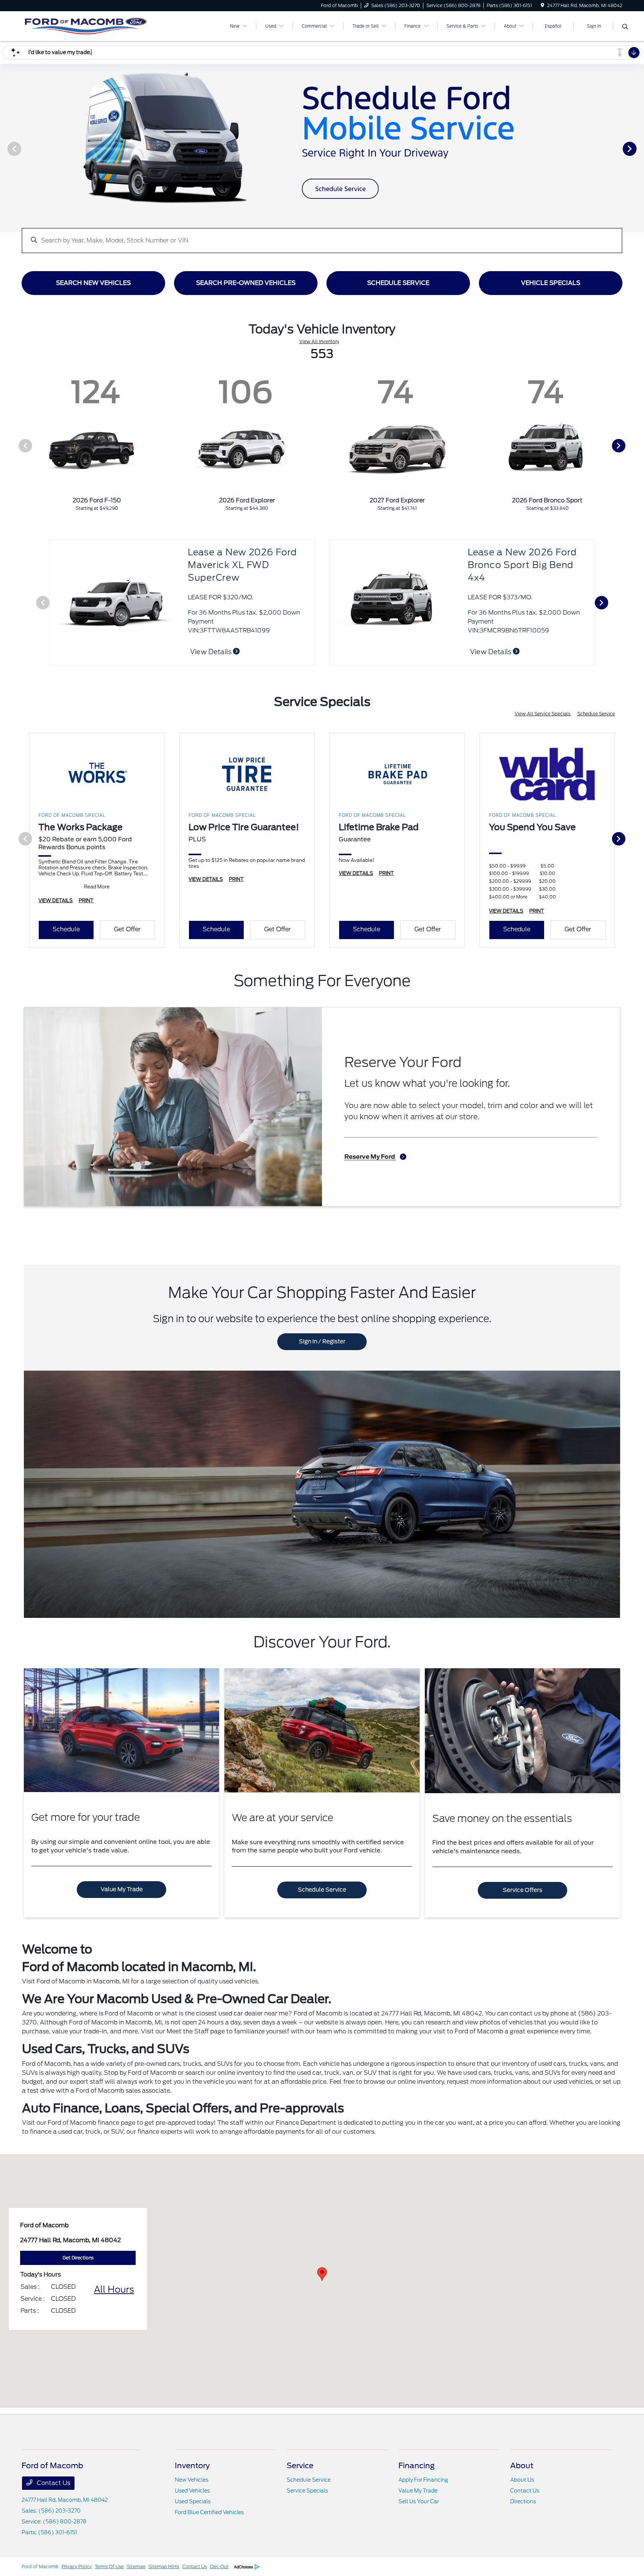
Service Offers (523, 1890)
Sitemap (136, 2566)
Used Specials (193, 2501)
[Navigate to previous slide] (6, 148)
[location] (542, 5)
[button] (322, 2274)
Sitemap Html (164, 2566)
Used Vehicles (192, 2491)
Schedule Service (596, 714)
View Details (211, 652)
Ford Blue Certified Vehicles (209, 2512)
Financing (416, 2466)
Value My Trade (122, 1889)
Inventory (192, 2466)
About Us (522, 2480)
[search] (625, 27)
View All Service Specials (543, 714)
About (522, 2466)
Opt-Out (219, 2566)
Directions (523, 2501)
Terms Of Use (109, 2566)
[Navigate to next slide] (638, 148)
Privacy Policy (77, 2566)
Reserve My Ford (370, 1157)
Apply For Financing (423, 2480)
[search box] (322, 237)
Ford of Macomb (40, 2566)
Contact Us (53, 2483)
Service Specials (307, 2491)
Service (300, 2466)
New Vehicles (192, 2480)
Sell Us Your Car (419, 2501)
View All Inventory (319, 341)
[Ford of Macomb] (86, 26)
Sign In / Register (322, 1342)
